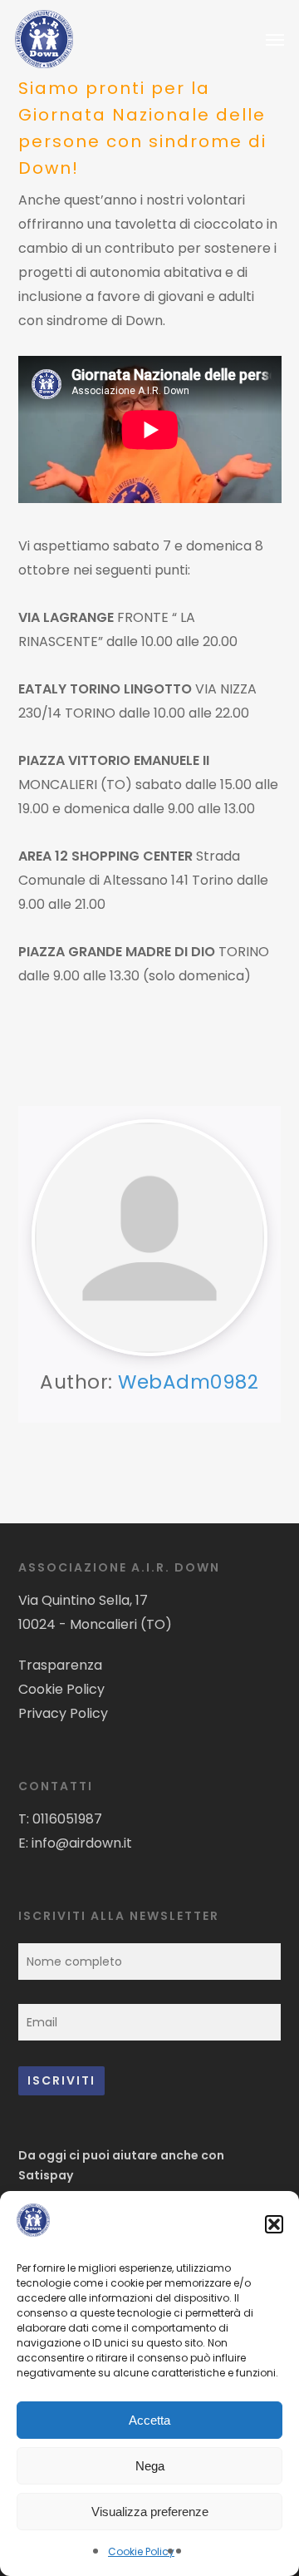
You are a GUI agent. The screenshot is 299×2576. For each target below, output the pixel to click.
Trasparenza (60, 1665)
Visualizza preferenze (150, 2512)
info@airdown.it (82, 1843)
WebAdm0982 (188, 1382)
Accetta (149, 2420)
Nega (150, 2466)
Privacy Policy (63, 1713)
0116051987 (67, 1819)
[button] (274, 2224)
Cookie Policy (141, 2551)
